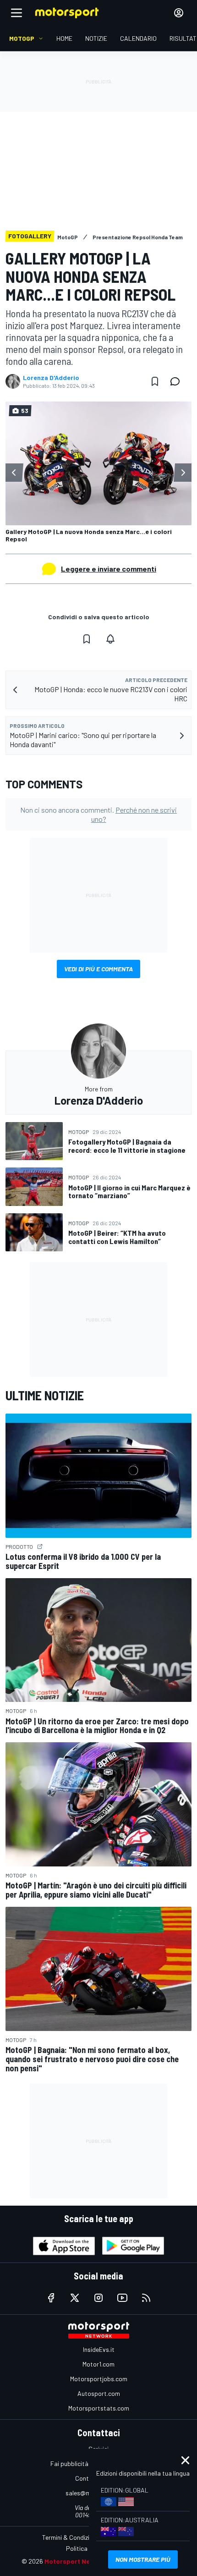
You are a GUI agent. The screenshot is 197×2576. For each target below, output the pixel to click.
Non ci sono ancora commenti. (98, 814)
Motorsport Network (76, 2561)
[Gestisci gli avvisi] (110, 639)
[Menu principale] (16, 13)
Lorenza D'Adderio (51, 378)
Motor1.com (98, 2364)
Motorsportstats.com (99, 2408)
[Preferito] (155, 381)
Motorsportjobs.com (99, 2379)
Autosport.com (99, 2393)
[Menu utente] (179, 13)
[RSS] (146, 2298)
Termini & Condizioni (70, 2537)
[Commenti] (178, 381)
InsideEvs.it (99, 2349)
